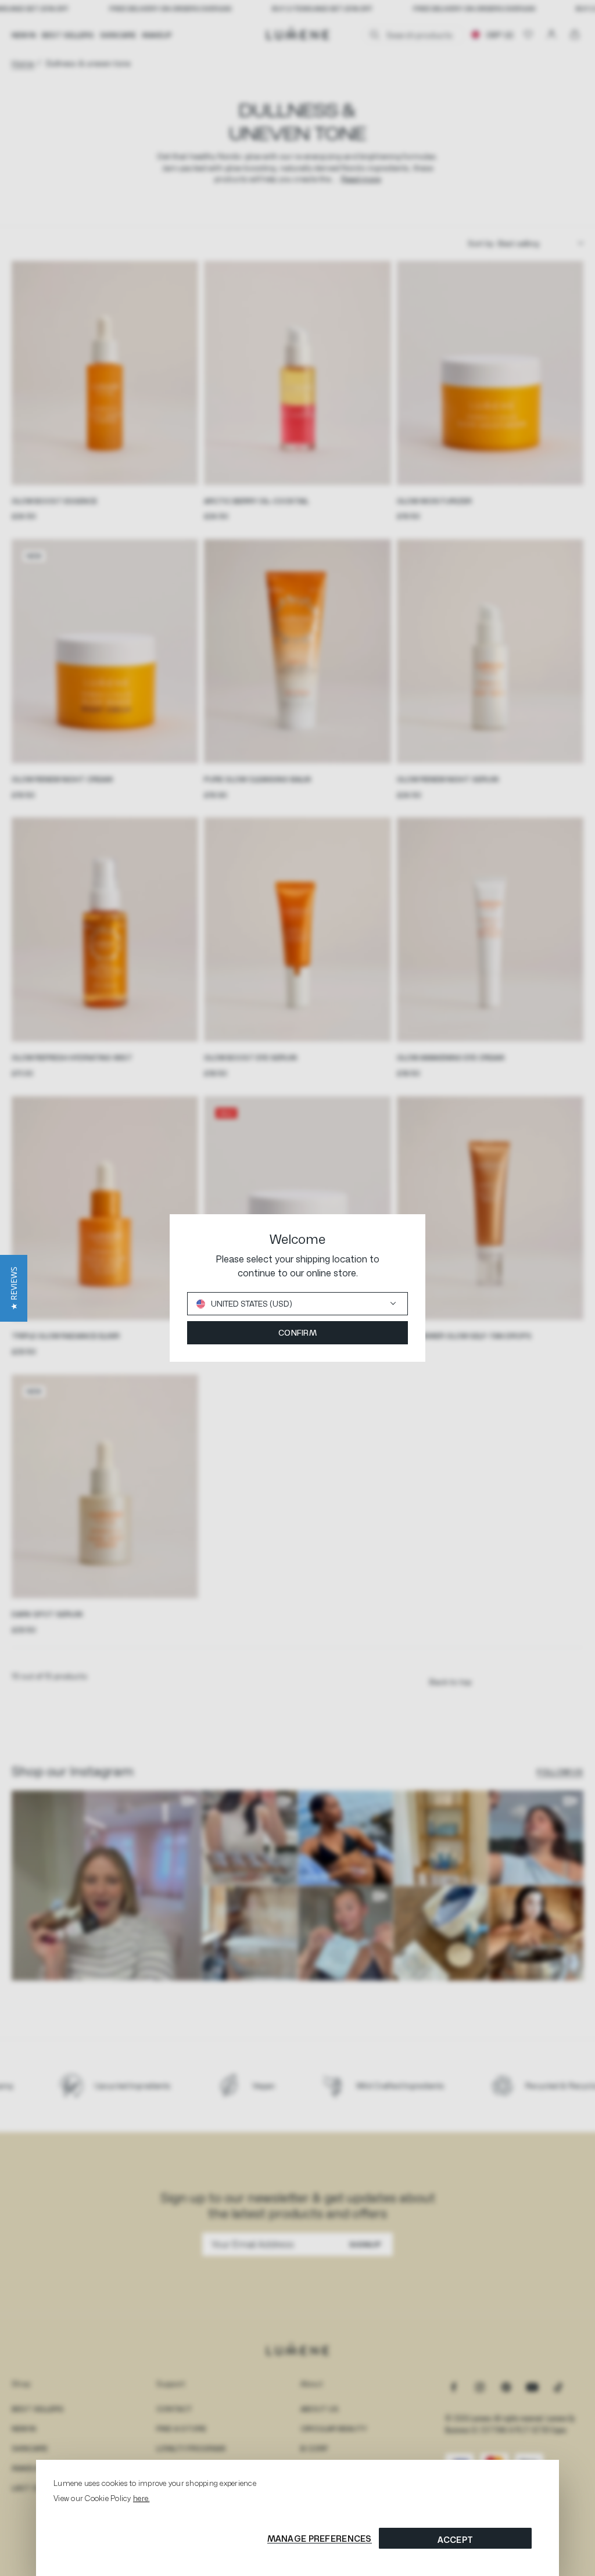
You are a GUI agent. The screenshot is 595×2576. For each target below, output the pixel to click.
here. (141, 2498)
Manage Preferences (320, 2539)
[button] (14, 1288)
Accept (456, 2540)
